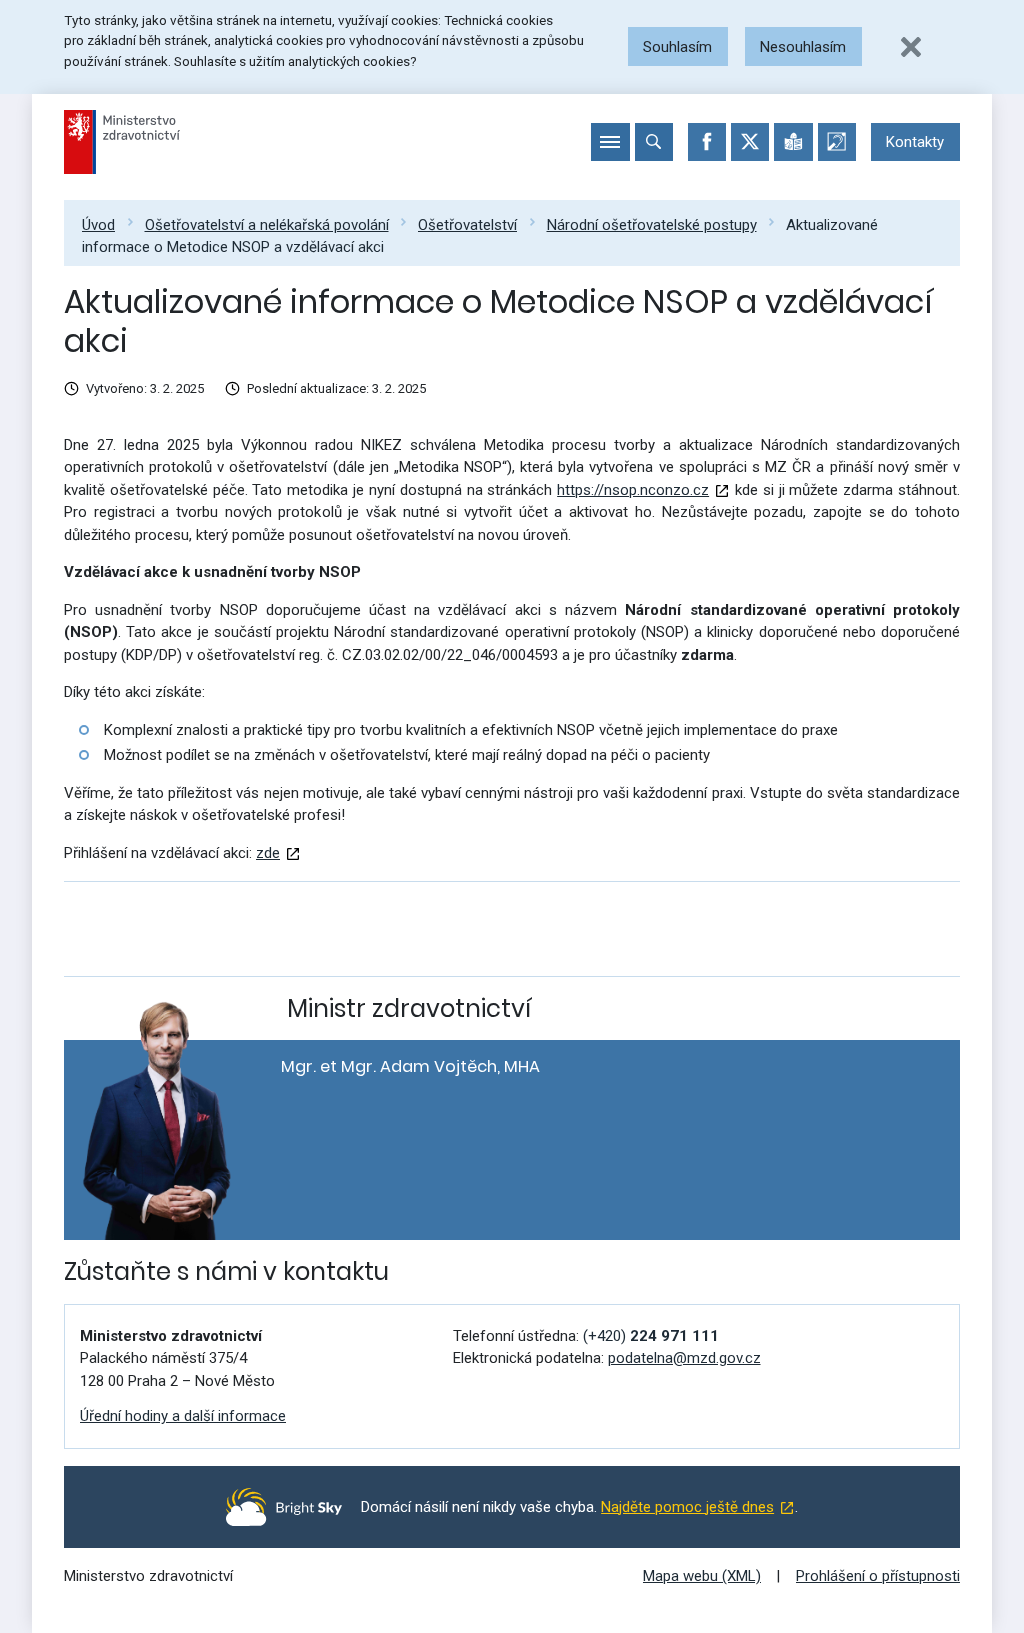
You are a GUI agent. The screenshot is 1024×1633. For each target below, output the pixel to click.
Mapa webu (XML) (702, 1576)
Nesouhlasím (803, 47)
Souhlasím (677, 47)
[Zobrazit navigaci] (610, 142)
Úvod (98, 225)
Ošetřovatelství (467, 225)
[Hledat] (654, 142)
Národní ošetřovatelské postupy (652, 225)
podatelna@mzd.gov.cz (684, 1358)
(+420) (651, 1336)
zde (268, 853)
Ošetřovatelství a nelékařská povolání (267, 225)
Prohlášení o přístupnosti (878, 1576)
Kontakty (915, 142)
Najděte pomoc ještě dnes (687, 1507)
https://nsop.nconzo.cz (633, 490)
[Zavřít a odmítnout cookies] (911, 47)
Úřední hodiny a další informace (183, 1416)
